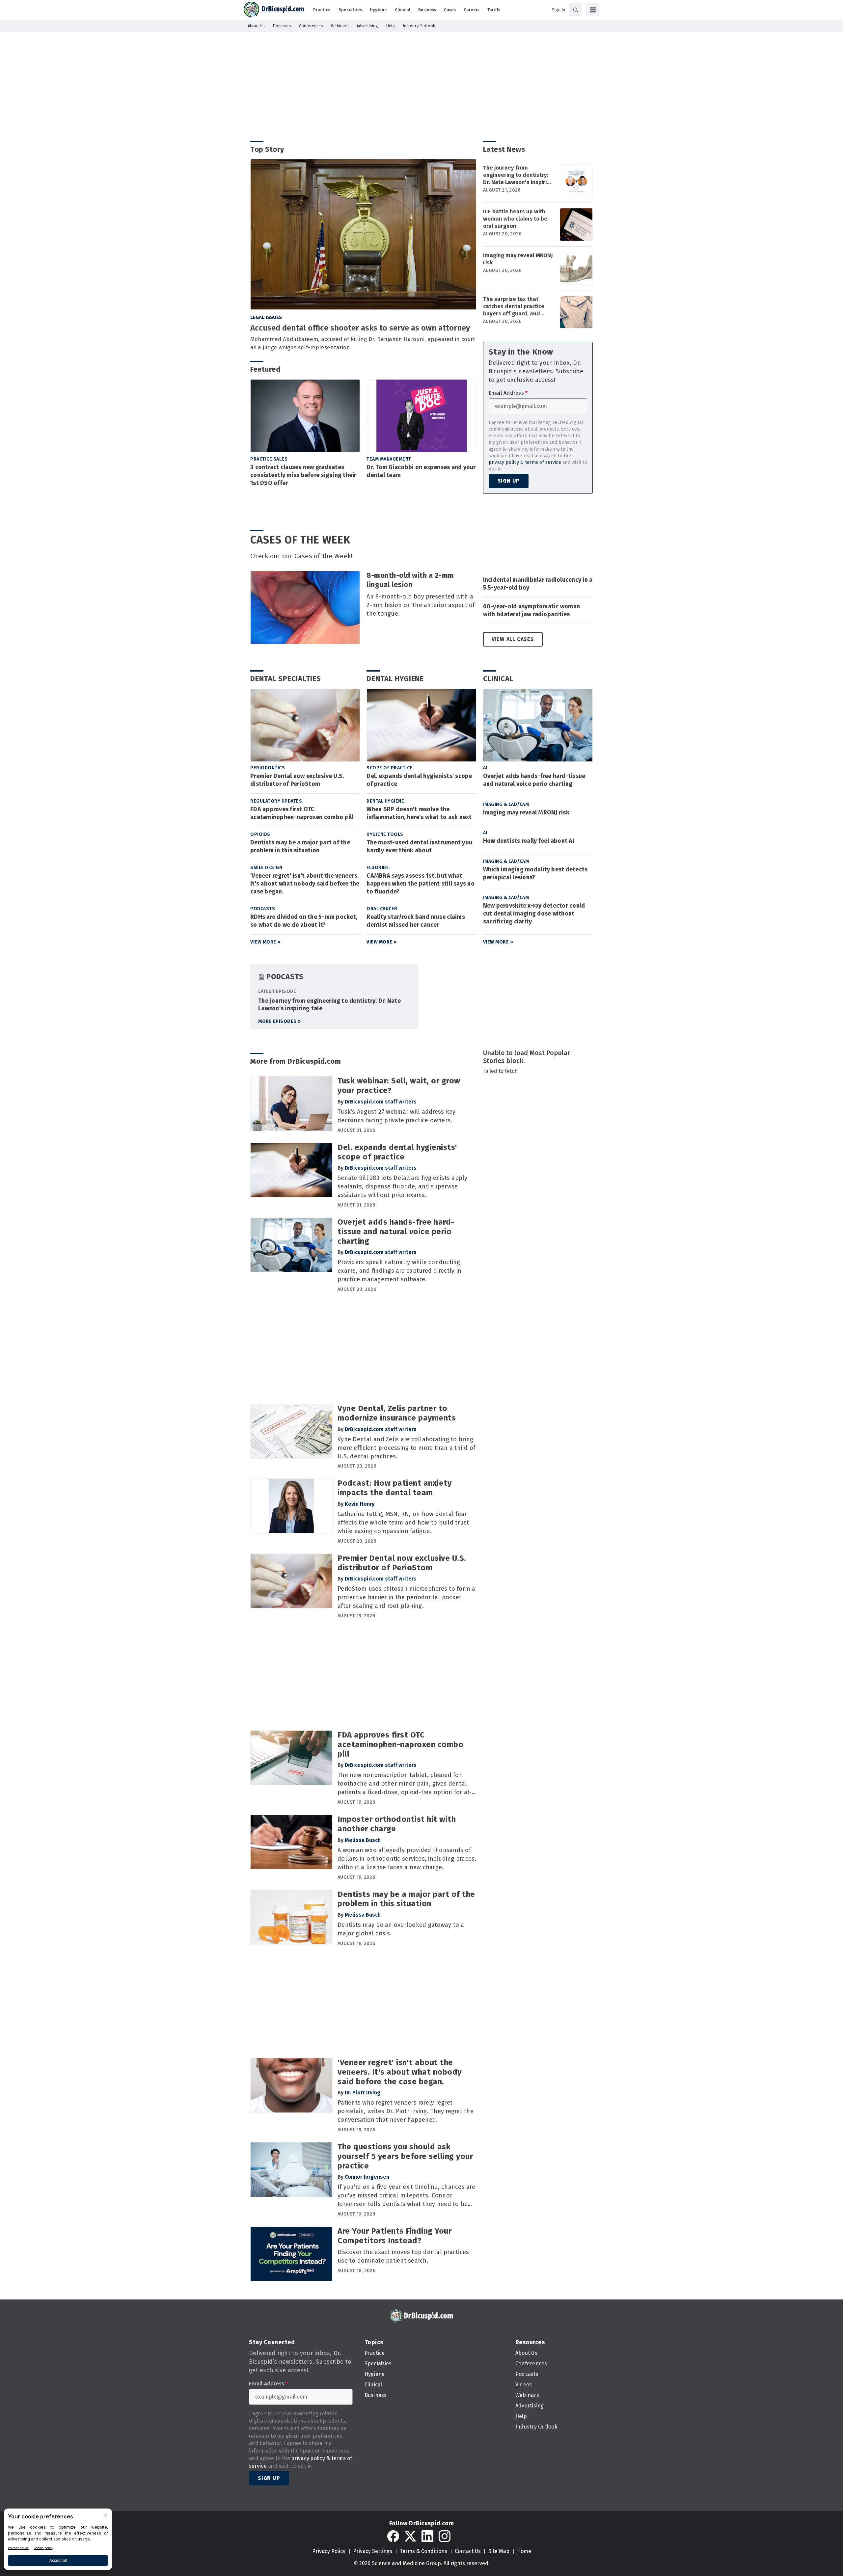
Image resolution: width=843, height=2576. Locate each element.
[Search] (576, 10)
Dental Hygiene (395, 679)
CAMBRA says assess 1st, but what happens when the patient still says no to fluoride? (421, 884)
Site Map (499, 2551)
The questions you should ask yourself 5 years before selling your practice (405, 2156)
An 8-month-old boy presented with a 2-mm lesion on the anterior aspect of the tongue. (421, 605)
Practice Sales (269, 459)
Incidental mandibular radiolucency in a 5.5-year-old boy (538, 584)
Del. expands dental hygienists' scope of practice (419, 780)
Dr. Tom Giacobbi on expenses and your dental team (421, 471)
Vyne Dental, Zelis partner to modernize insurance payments (397, 1413)
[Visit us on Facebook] (393, 2536)
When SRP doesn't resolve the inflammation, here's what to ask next (419, 813)
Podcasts (263, 909)
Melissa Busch (363, 1840)
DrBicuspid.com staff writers (381, 1102)
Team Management (389, 459)
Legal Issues (266, 317)
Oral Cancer (382, 909)
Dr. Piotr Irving (363, 2093)
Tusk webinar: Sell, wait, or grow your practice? (399, 1086)
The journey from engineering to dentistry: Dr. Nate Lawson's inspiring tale (518, 175)
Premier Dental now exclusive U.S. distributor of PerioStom (297, 780)
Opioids (260, 834)
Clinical (498, 679)
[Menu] (593, 10)
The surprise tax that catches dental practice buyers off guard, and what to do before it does (516, 306)
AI (485, 768)
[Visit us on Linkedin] (427, 2536)
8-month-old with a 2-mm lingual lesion (410, 580)
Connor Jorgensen (367, 2177)
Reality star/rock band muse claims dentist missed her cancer (416, 921)
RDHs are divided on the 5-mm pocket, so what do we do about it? (304, 921)
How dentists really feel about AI (529, 841)
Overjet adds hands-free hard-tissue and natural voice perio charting (534, 780)
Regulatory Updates (276, 801)
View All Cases (513, 639)
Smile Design (266, 868)
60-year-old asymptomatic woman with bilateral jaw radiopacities (532, 610)
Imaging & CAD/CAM (506, 804)
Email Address (508, 393)
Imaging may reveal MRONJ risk (518, 259)
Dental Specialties (286, 679)
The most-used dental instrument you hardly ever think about (419, 846)
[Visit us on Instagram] (445, 2536)
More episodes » (280, 1021)
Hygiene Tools (385, 834)
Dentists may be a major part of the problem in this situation (300, 846)
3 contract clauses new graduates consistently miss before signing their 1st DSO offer (303, 475)
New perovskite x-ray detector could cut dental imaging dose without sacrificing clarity (534, 914)
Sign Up (509, 481)
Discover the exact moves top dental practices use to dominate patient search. (403, 2256)
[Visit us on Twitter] (410, 2536)
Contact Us (468, 2551)
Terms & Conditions (423, 2551)
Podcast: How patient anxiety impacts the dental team (394, 1488)
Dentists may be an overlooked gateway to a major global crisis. (401, 1929)
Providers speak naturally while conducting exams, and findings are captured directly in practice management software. (399, 1271)
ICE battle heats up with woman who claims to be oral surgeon (515, 219)
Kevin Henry (360, 1504)
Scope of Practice (390, 768)
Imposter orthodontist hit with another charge (397, 1824)
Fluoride (378, 868)
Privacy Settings (373, 2551)
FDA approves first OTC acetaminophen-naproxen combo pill (302, 813)
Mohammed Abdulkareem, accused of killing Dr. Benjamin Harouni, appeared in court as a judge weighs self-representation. (363, 343)
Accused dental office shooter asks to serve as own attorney (360, 328)
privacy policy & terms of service (525, 462)
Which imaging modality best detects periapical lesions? (535, 873)
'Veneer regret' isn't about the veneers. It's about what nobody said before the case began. (305, 884)
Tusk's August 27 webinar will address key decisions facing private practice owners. (396, 1116)
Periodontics (268, 768)
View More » (265, 942)
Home (524, 2551)
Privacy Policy (329, 2551)
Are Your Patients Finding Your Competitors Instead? (394, 2236)
